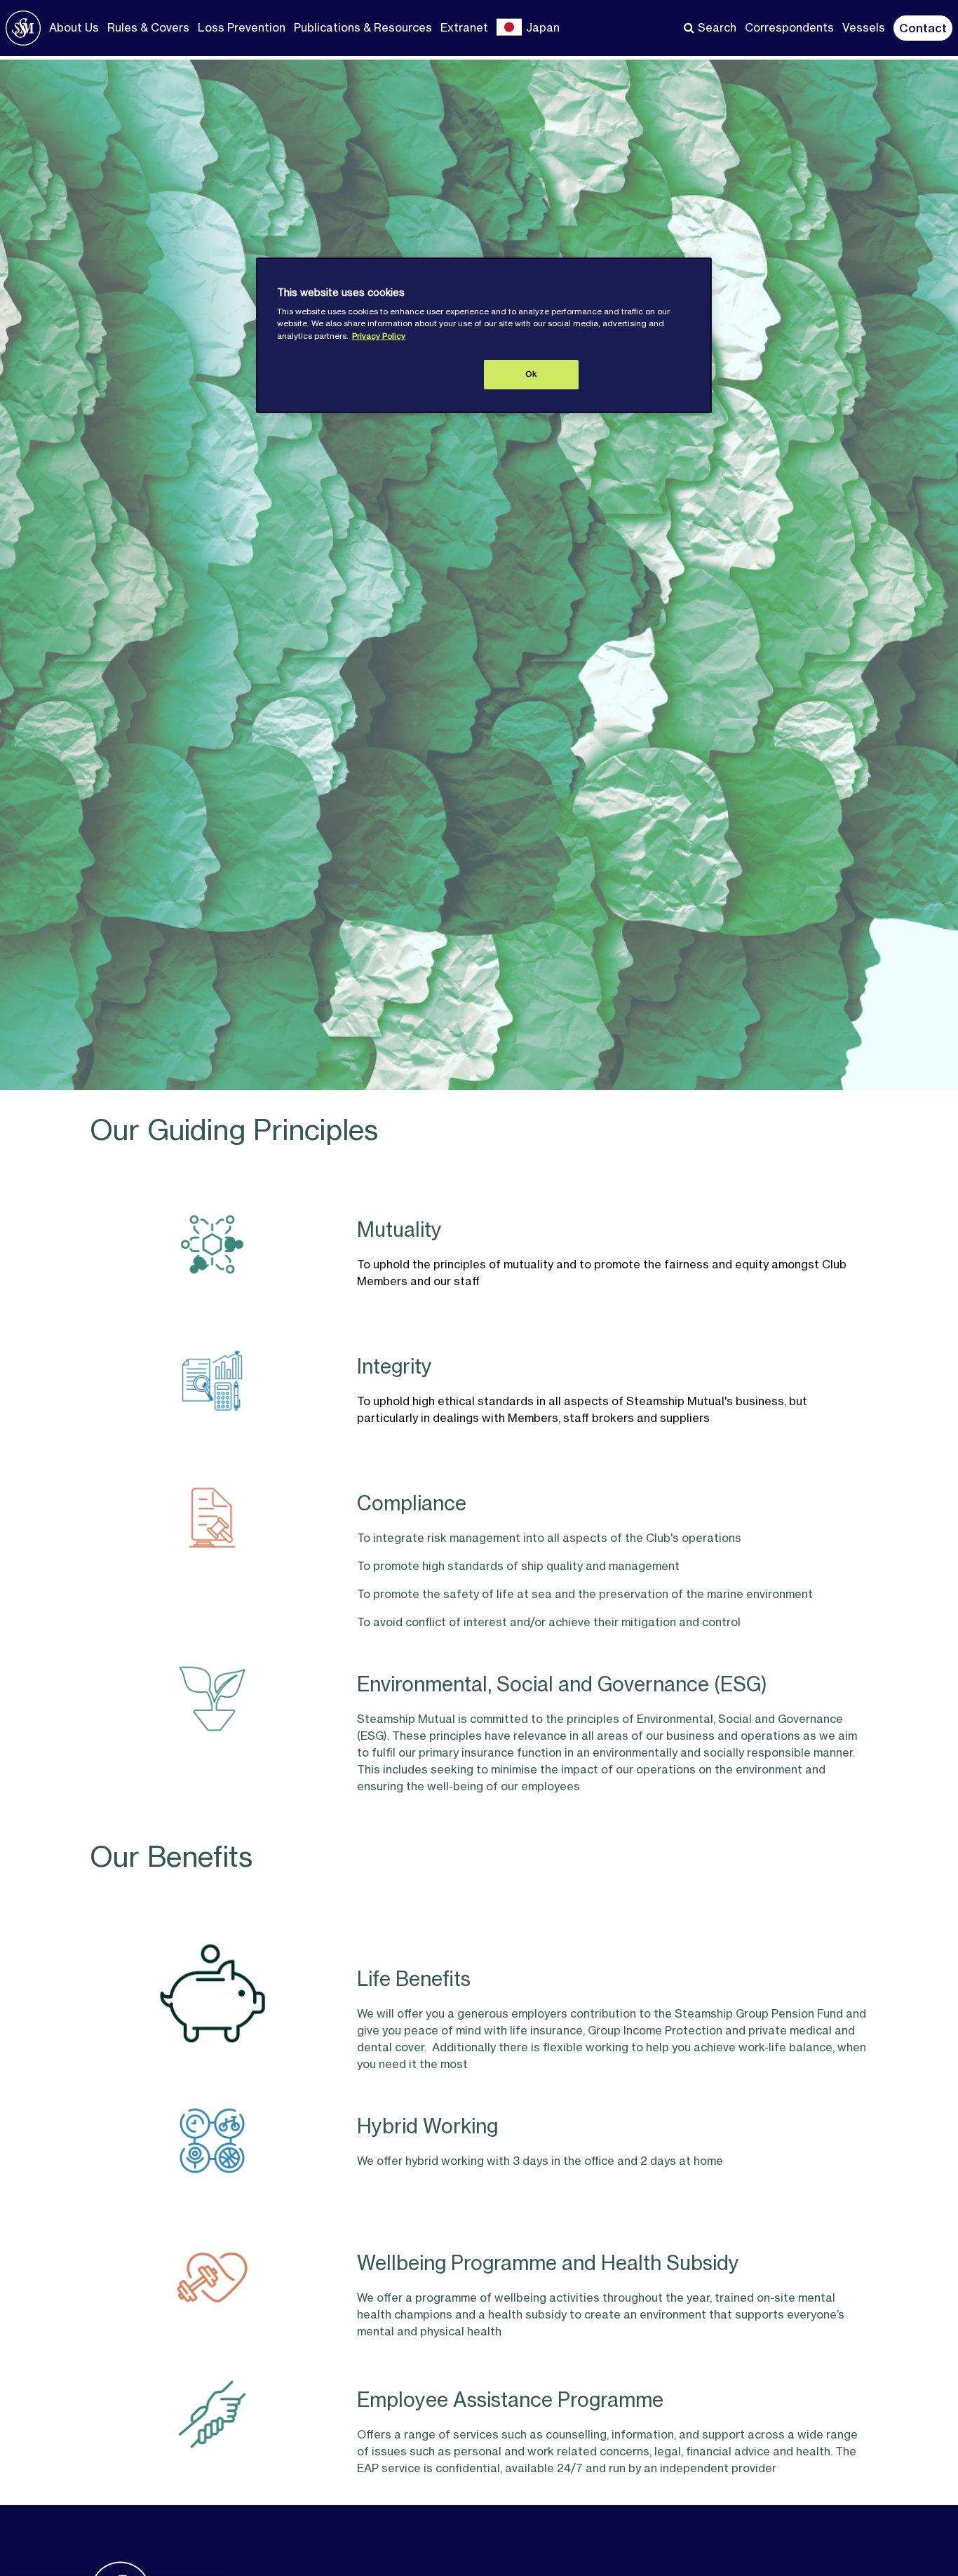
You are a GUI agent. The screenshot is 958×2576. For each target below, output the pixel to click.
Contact (923, 28)
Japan (543, 27)
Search (717, 27)
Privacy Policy (379, 336)
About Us (74, 27)
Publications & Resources (363, 27)
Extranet (464, 27)
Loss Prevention (242, 27)
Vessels (864, 27)
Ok (531, 374)
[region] (484, 335)
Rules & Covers (148, 27)
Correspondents (789, 27)
